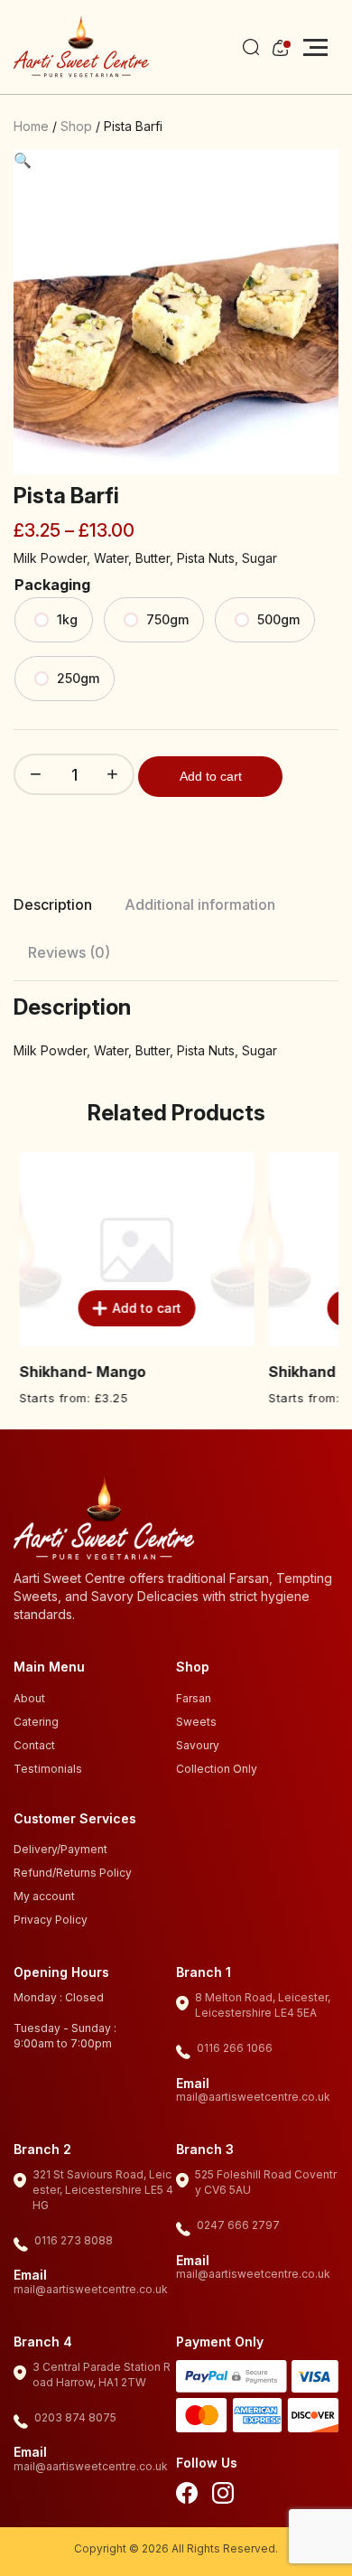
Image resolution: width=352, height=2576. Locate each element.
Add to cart (211, 776)
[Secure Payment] (232, 2379)
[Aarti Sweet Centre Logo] (81, 47)
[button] (23, 160)
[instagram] (223, 2496)
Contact (34, 1745)
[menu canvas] (315, 47)
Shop (76, 126)
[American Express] (258, 2418)
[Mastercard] (202, 2418)
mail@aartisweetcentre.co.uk (253, 2097)
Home (31, 126)
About (29, 1698)
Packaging (52, 585)
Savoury (198, 1745)
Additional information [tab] (200, 904)
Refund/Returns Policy (73, 1873)
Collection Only (217, 1769)
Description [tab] (53, 904)
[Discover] (313, 2418)
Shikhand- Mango (77, 1372)
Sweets (196, 1722)
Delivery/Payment (60, 1849)
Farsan (194, 1698)
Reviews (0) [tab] (69, 952)
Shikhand (296, 1372)
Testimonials (48, 1769)
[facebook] (187, 2496)
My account (44, 1896)
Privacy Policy (51, 1920)
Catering (36, 1722)
